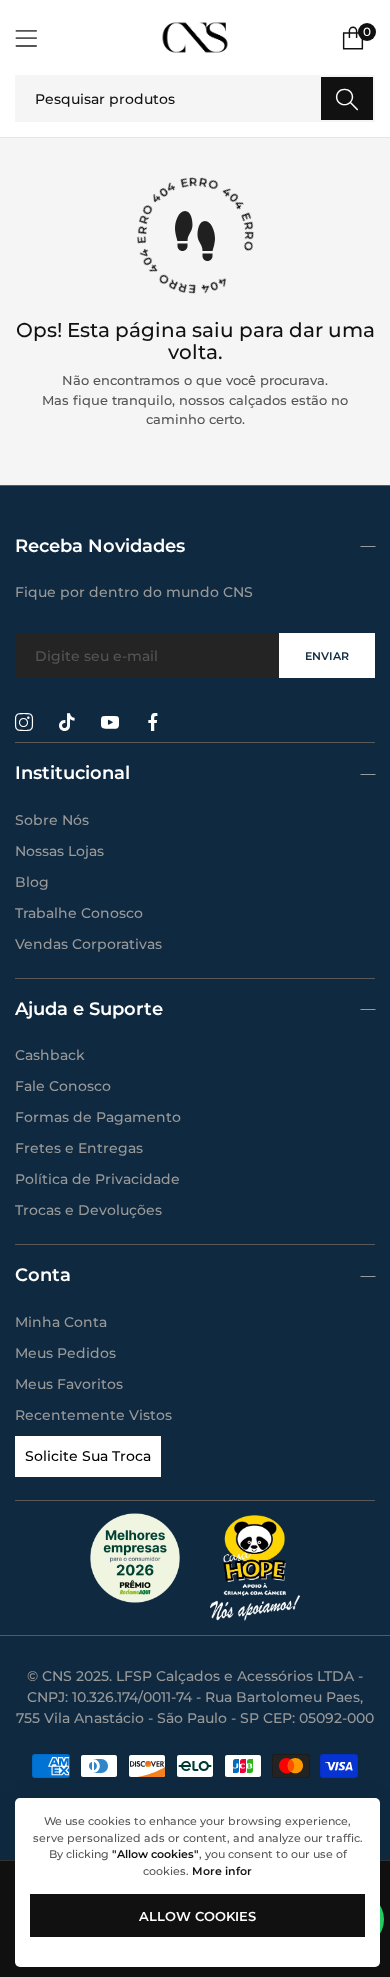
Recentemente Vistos (93, 1415)
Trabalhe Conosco (79, 913)
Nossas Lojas (59, 851)
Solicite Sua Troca (88, 1456)
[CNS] (195, 37)
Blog (32, 882)
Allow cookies (197, 1916)
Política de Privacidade (97, 1179)
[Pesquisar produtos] (347, 98)
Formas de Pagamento (98, 1117)
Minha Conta (61, 1322)
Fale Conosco (63, 1086)
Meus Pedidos (65, 1353)
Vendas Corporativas (88, 944)
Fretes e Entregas (79, 1148)
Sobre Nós (52, 820)
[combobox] (195, 98)
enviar (327, 656)
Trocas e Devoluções (88, 1210)
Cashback (50, 1055)
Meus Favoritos (69, 1384)
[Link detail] (24, 723)
